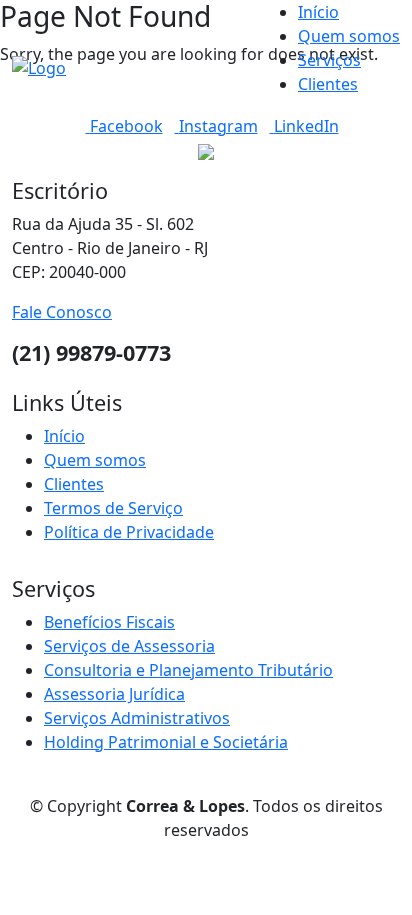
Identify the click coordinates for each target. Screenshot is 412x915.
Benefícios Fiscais (109, 622)
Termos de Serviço (113, 508)
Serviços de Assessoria (129, 646)
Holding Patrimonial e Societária (166, 742)
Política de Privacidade (129, 532)
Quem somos (349, 36)
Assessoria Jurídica (114, 694)
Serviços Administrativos (137, 718)
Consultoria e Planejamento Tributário (188, 670)
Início (318, 12)
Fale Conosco (62, 312)
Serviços (329, 60)
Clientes (328, 84)
